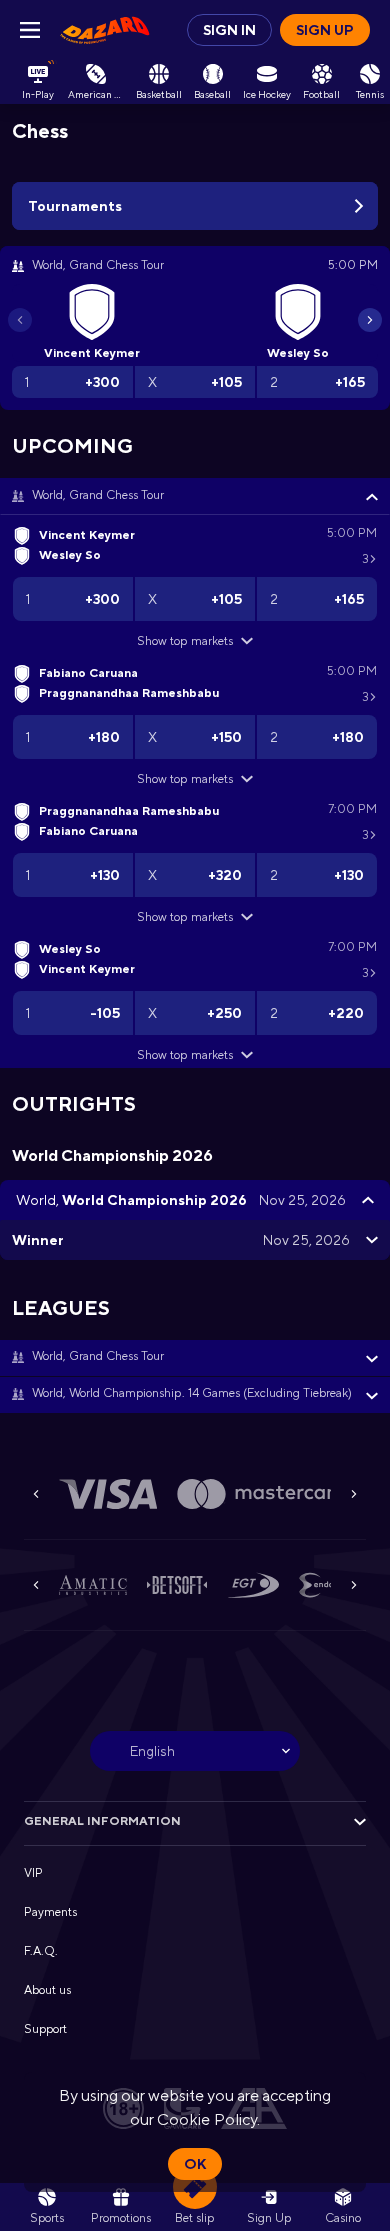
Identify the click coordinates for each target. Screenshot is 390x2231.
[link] (105, 30)
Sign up (325, 30)
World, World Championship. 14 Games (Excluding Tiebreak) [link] (192, 1393)
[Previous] (20, 320)
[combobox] (195, 1751)
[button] (195, 496)
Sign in (229, 30)
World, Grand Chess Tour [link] (98, 495)
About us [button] (47, 1990)
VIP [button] (33, 1873)
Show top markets (184, 641)
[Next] (370, 320)
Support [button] (45, 2029)
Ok (195, 2164)
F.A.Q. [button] (41, 1951)
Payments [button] (50, 1912)
